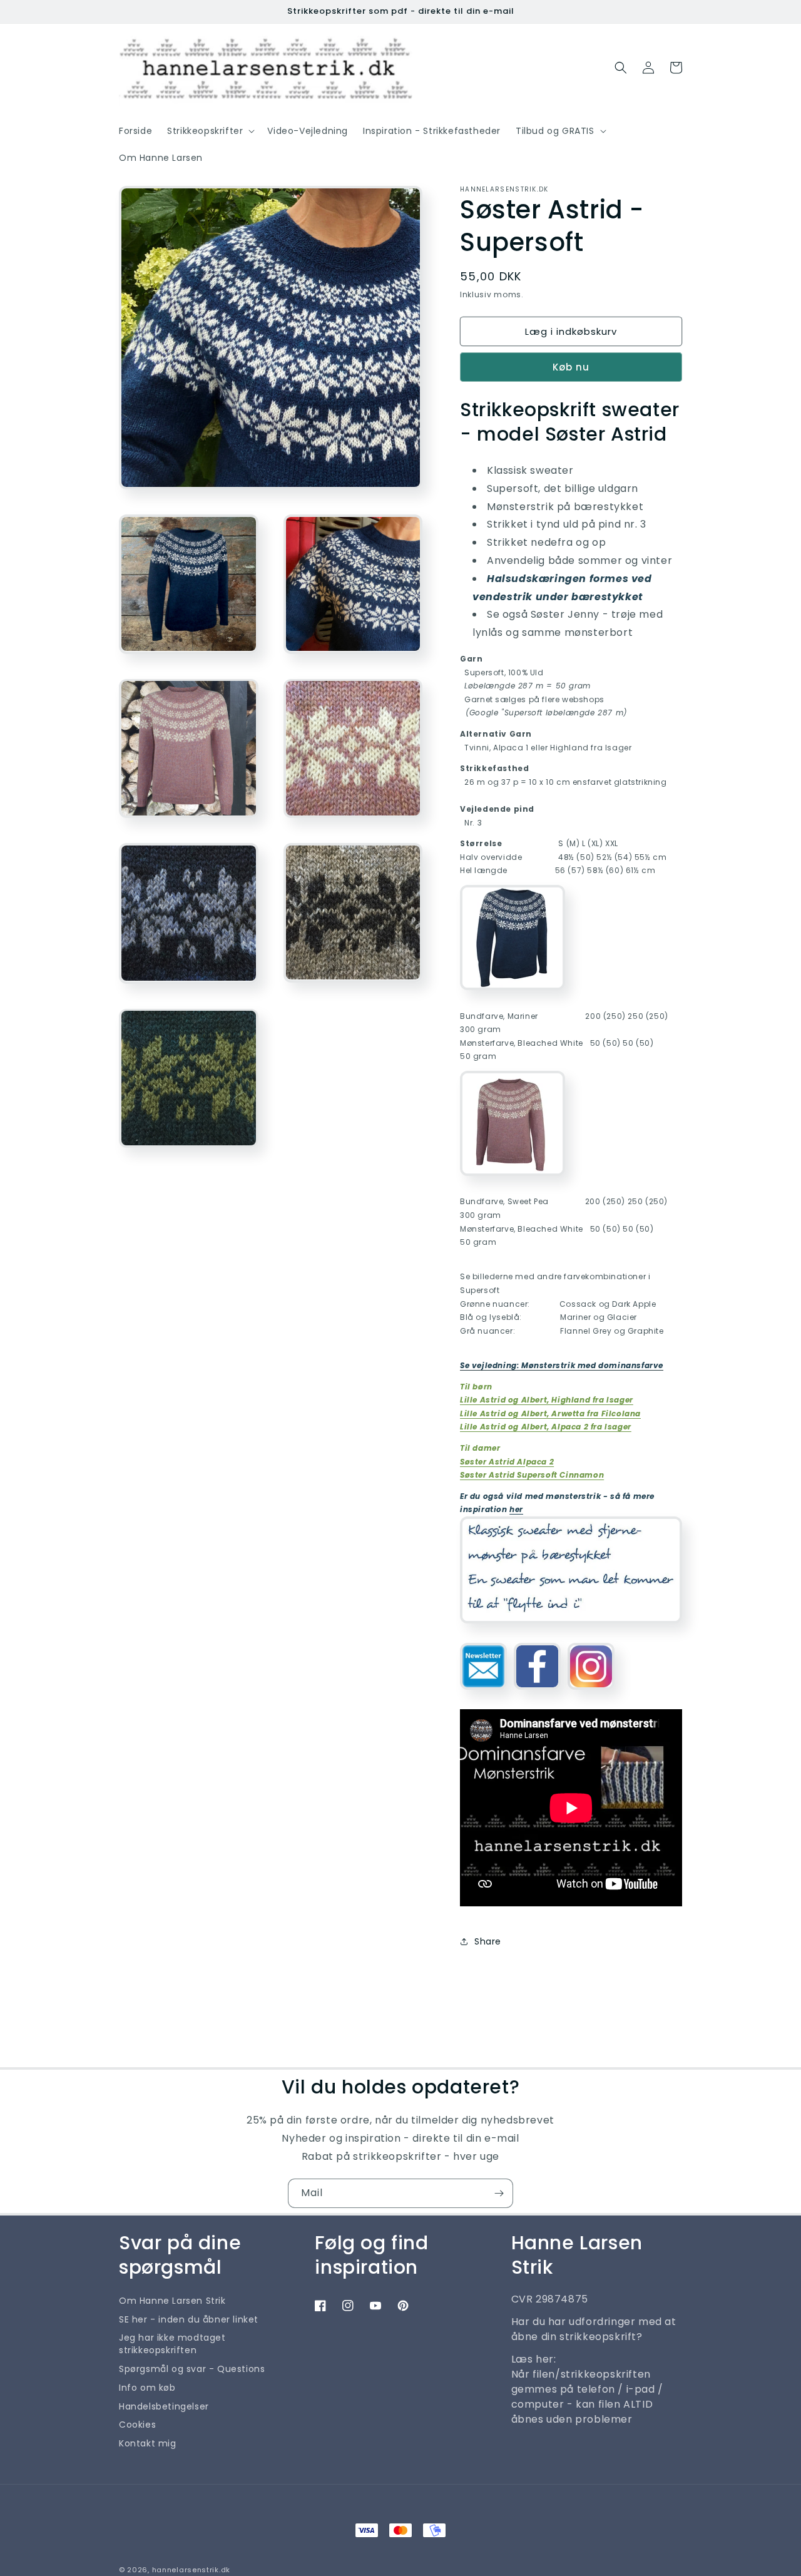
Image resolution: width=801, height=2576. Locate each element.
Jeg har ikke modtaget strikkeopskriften (172, 2344)
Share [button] (488, 1941)
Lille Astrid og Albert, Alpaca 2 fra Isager (546, 1427)
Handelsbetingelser (164, 2406)
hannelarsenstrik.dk (191, 2570)
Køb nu (571, 367)
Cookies (137, 2425)
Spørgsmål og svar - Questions (192, 2369)
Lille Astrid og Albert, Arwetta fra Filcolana (550, 1413)
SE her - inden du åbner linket (189, 2319)
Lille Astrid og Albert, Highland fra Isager (547, 1400)
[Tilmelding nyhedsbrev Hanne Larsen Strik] (483, 1694)
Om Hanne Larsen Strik (172, 2301)
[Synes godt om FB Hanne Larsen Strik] (537, 1694)
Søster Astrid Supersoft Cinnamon (532, 1475)
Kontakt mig (148, 2443)
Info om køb (147, 2388)
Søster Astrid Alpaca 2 (507, 1462)
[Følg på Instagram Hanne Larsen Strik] (591, 1694)
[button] (210, 131)
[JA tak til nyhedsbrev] (499, 2193)
